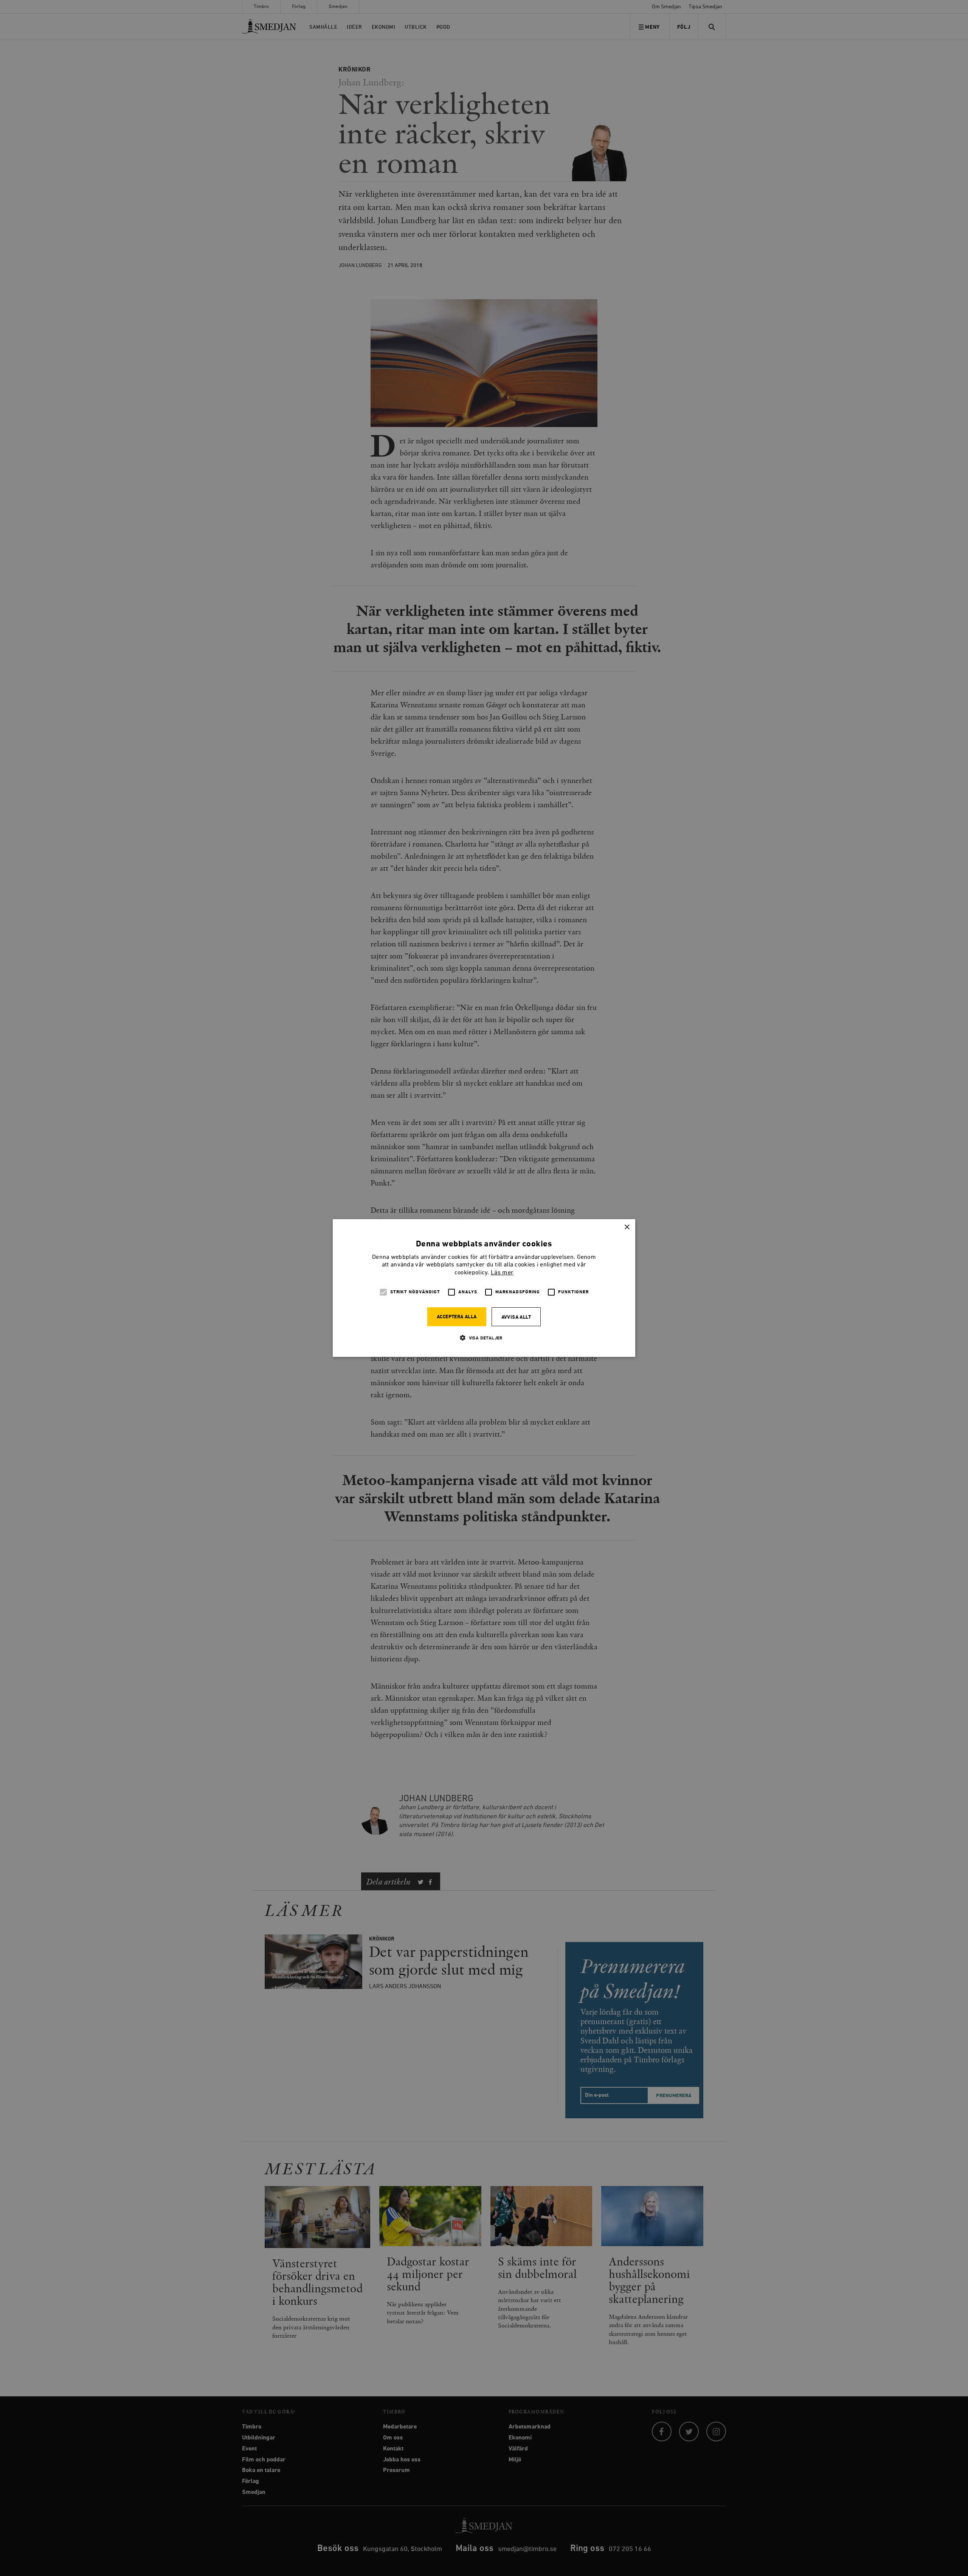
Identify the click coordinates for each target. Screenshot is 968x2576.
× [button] (627, 1227)
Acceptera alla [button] (457, 1317)
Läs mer (502, 1273)
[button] (484, 1338)
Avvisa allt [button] (516, 1317)
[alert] (484, 1288)
